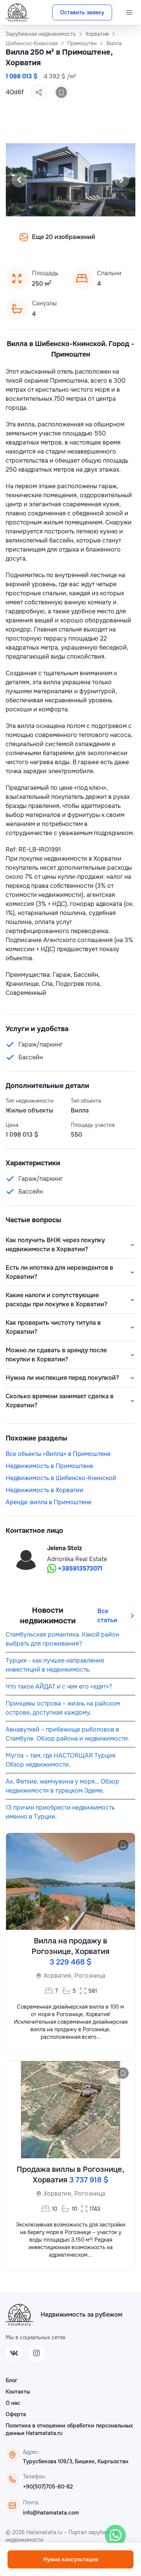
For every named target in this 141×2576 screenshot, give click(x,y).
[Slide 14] (84, 242)
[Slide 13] (75, 242)
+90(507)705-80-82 (48, 2487)
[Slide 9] (39, 242)
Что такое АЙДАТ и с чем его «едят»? (59, 1686)
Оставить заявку (82, 12)
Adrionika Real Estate (77, 1559)
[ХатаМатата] (19, 2315)
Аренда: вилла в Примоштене (49, 1502)
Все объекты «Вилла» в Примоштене (58, 1454)
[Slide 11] (57, 242)
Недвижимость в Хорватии (45, 1490)
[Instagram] (36, 2353)
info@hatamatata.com (51, 2513)
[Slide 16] (102, 242)
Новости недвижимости (48, 1616)
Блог (11, 2380)
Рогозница (90, 1976)
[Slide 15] (93, 242)
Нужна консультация (71, 2559)
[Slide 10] (48, 242)
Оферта (16, 2414)
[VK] (14, 2353)
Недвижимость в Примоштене (49, 1466)
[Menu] (129, 12)
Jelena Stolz (64, 1548)
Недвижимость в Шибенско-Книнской (61, 1478)
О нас (13, 2403)
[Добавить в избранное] (61, 92)
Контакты (18, 2392)
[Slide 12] (66, 242)
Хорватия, (58, 1976)
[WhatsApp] (115, 2535)
